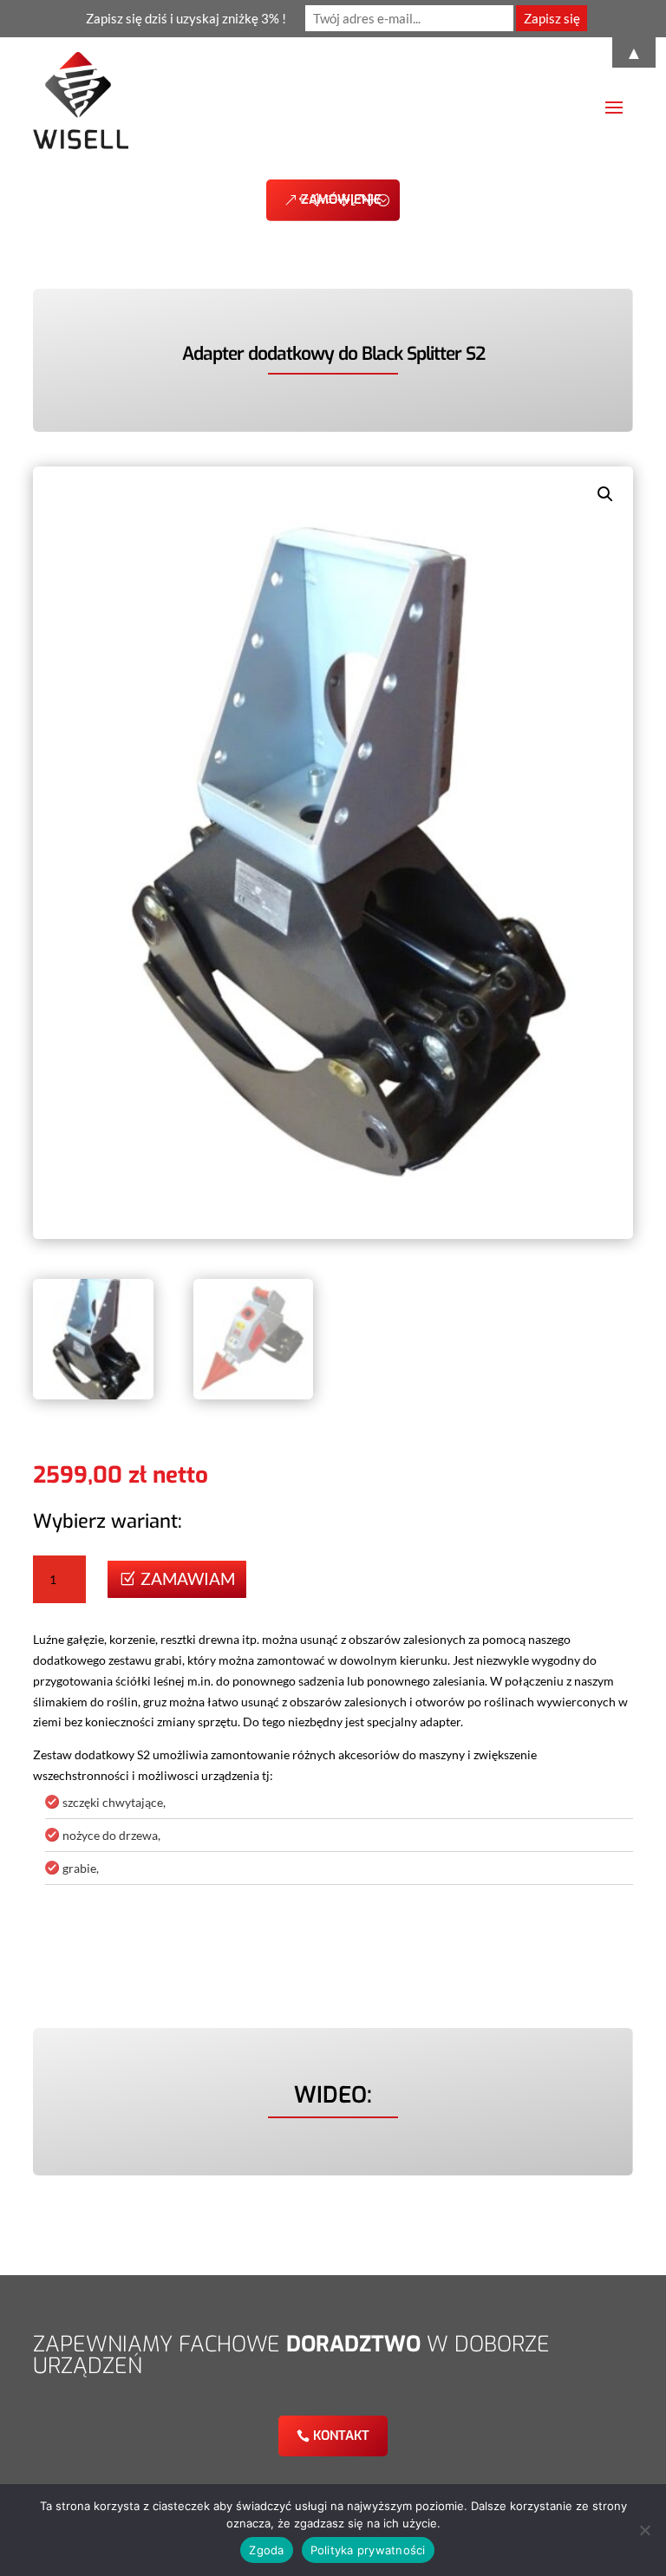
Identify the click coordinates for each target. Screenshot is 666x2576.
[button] (605, 494)
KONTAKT (341, 2436)
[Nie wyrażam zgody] (644, 2530)
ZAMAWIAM (188, 1578)
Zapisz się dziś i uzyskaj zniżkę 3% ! (186, 18)
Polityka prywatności (368, 2550)
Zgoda (266, 2550)
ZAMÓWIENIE (341, 199)
